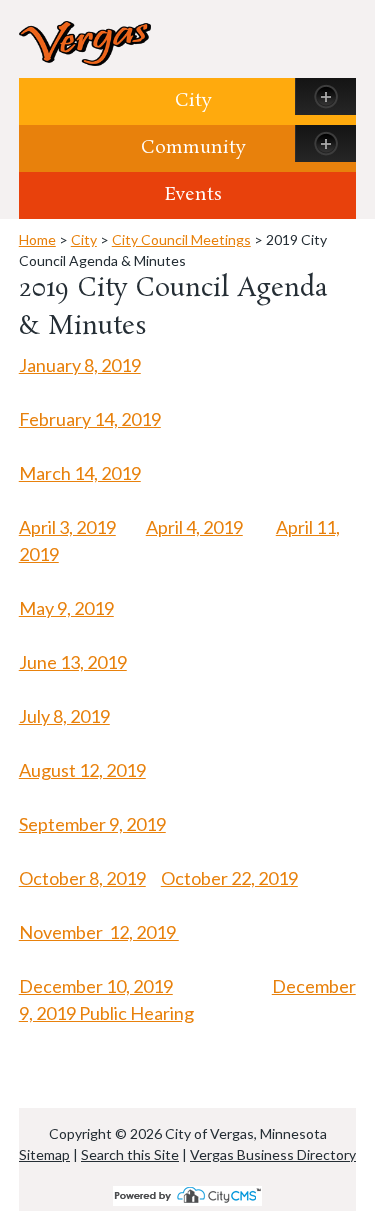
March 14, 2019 (80, 473)
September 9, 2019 (92, 824)
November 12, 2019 (99, 932)
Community (193, 148)
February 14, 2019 (90, 419)
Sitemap (44, 1154)
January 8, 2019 (80, 365)
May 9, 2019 (66, 608)
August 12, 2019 (82, 770)
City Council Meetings (181, 239)
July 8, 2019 (64, 716)
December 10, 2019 (96, 986)
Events (193, 195)
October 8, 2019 (82, 878)
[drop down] (326, 96)
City (193, 101)
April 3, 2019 (67, 527)
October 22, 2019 (229, 878)
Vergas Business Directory (273, 1154)
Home (37, 239)
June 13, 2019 (73, 662)
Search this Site (130, 1154)
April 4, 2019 (194, 527)
